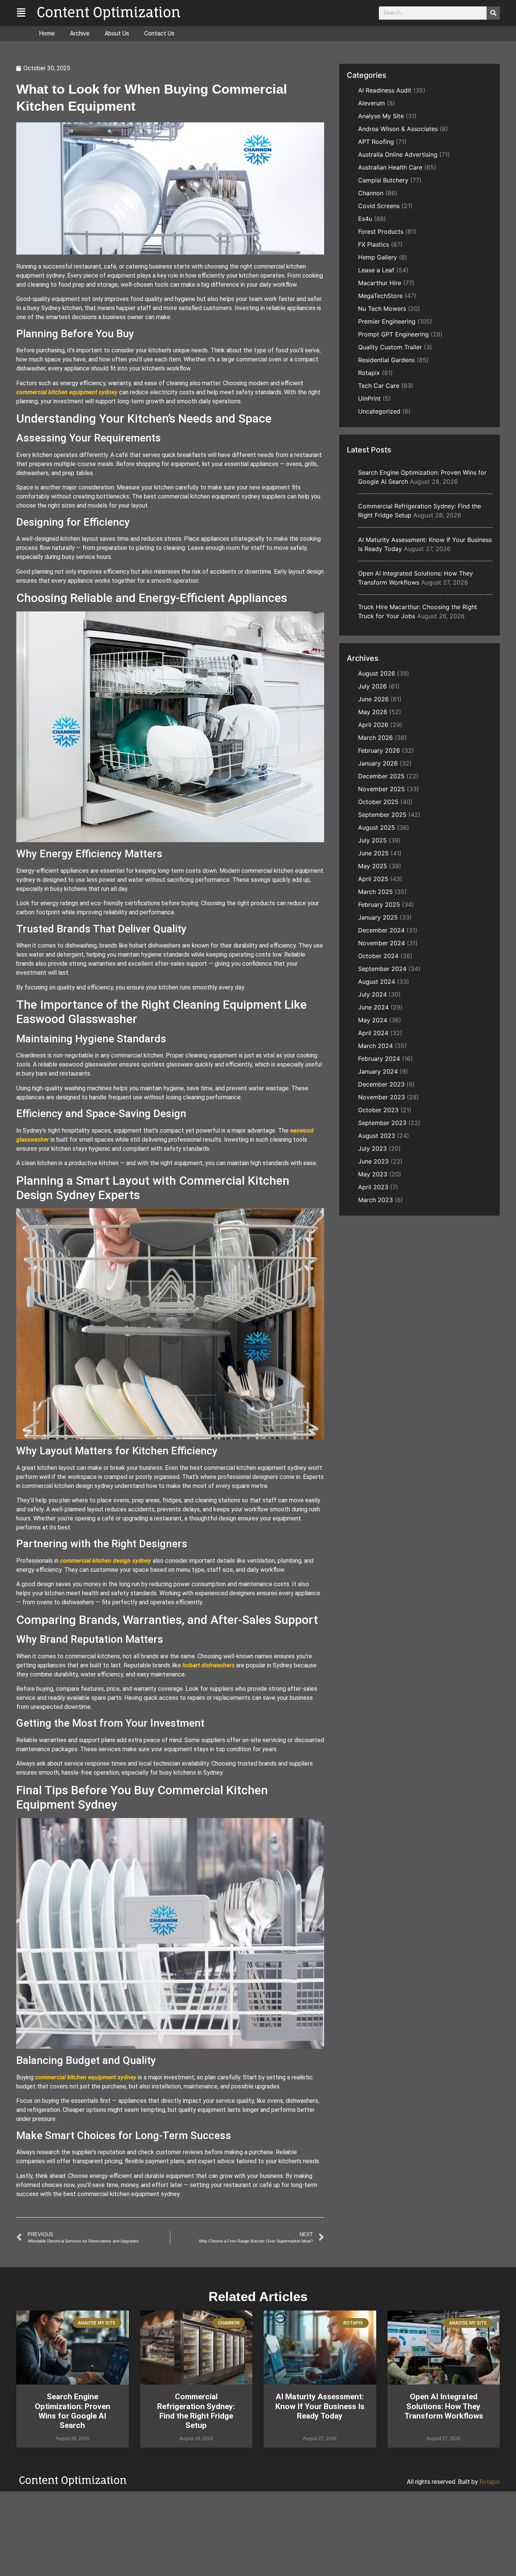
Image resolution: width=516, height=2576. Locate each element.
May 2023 (373, 1174)
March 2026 (375, 738)
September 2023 (382, 1123)
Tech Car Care (379, 386)
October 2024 (378, 956)
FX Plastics (374, 244)
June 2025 (373, 853)
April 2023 (373, 1187)
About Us (117, 33)
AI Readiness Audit (385, 90)
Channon (371, 193)
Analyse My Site (381, 116)
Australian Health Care (390, 167)
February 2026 (379, 750)
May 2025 (373, 866)
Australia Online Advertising (398, 154)
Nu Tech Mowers (382, 309)
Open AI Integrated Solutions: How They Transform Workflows (444, 2406)
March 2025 (375, 892)
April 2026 (373, 725)
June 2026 (373, 699)
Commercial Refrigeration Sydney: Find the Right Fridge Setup (196, 2411)
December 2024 (381, 930)
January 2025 (378, 917)
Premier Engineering (387, 321)
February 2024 (379, 1059)
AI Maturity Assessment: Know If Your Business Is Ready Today (320, 2406)
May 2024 (373, 1020)
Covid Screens (379, 206)
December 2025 (381, 776)
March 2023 (375, 1200)
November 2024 (382, 943)
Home (47, 33)
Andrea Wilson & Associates (398, 129)
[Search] (493, 13)
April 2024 (373, 1033)
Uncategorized (379, 411)
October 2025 (378, 802)
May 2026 (373, 712)
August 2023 (377, 1136)
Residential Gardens (386, 360)
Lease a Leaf (376, 270)
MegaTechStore (380, 296)
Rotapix (369, 373)
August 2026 (377, 673)
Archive (80, 33)
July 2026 (372, 686)
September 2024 (382, 969)
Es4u (365, 219)
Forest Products (381, 232)
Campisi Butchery (383, 180)
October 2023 (378, 1110)
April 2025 (373, 879)
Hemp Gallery (378, 257)
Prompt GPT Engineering (393, 334)
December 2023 (381, 1084)
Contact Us (159, 33)
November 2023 (382, 1097)
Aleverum (372, 103)
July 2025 (372, 840)
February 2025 (379, 904)
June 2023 (373, 1161)
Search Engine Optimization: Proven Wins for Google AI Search (73, 2411)
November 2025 (382, 789)
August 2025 (377, 827)
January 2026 (378, 763)
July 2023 (372, 1148)
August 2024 (377, 982)
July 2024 (372, 994)
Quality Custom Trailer (390, 347)
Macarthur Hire (380, 283)
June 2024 (373, 1007)
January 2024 (378, 1071)
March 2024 (375, 1046)
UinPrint (369, 398)
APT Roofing (376, 142)
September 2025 (382, 815)
